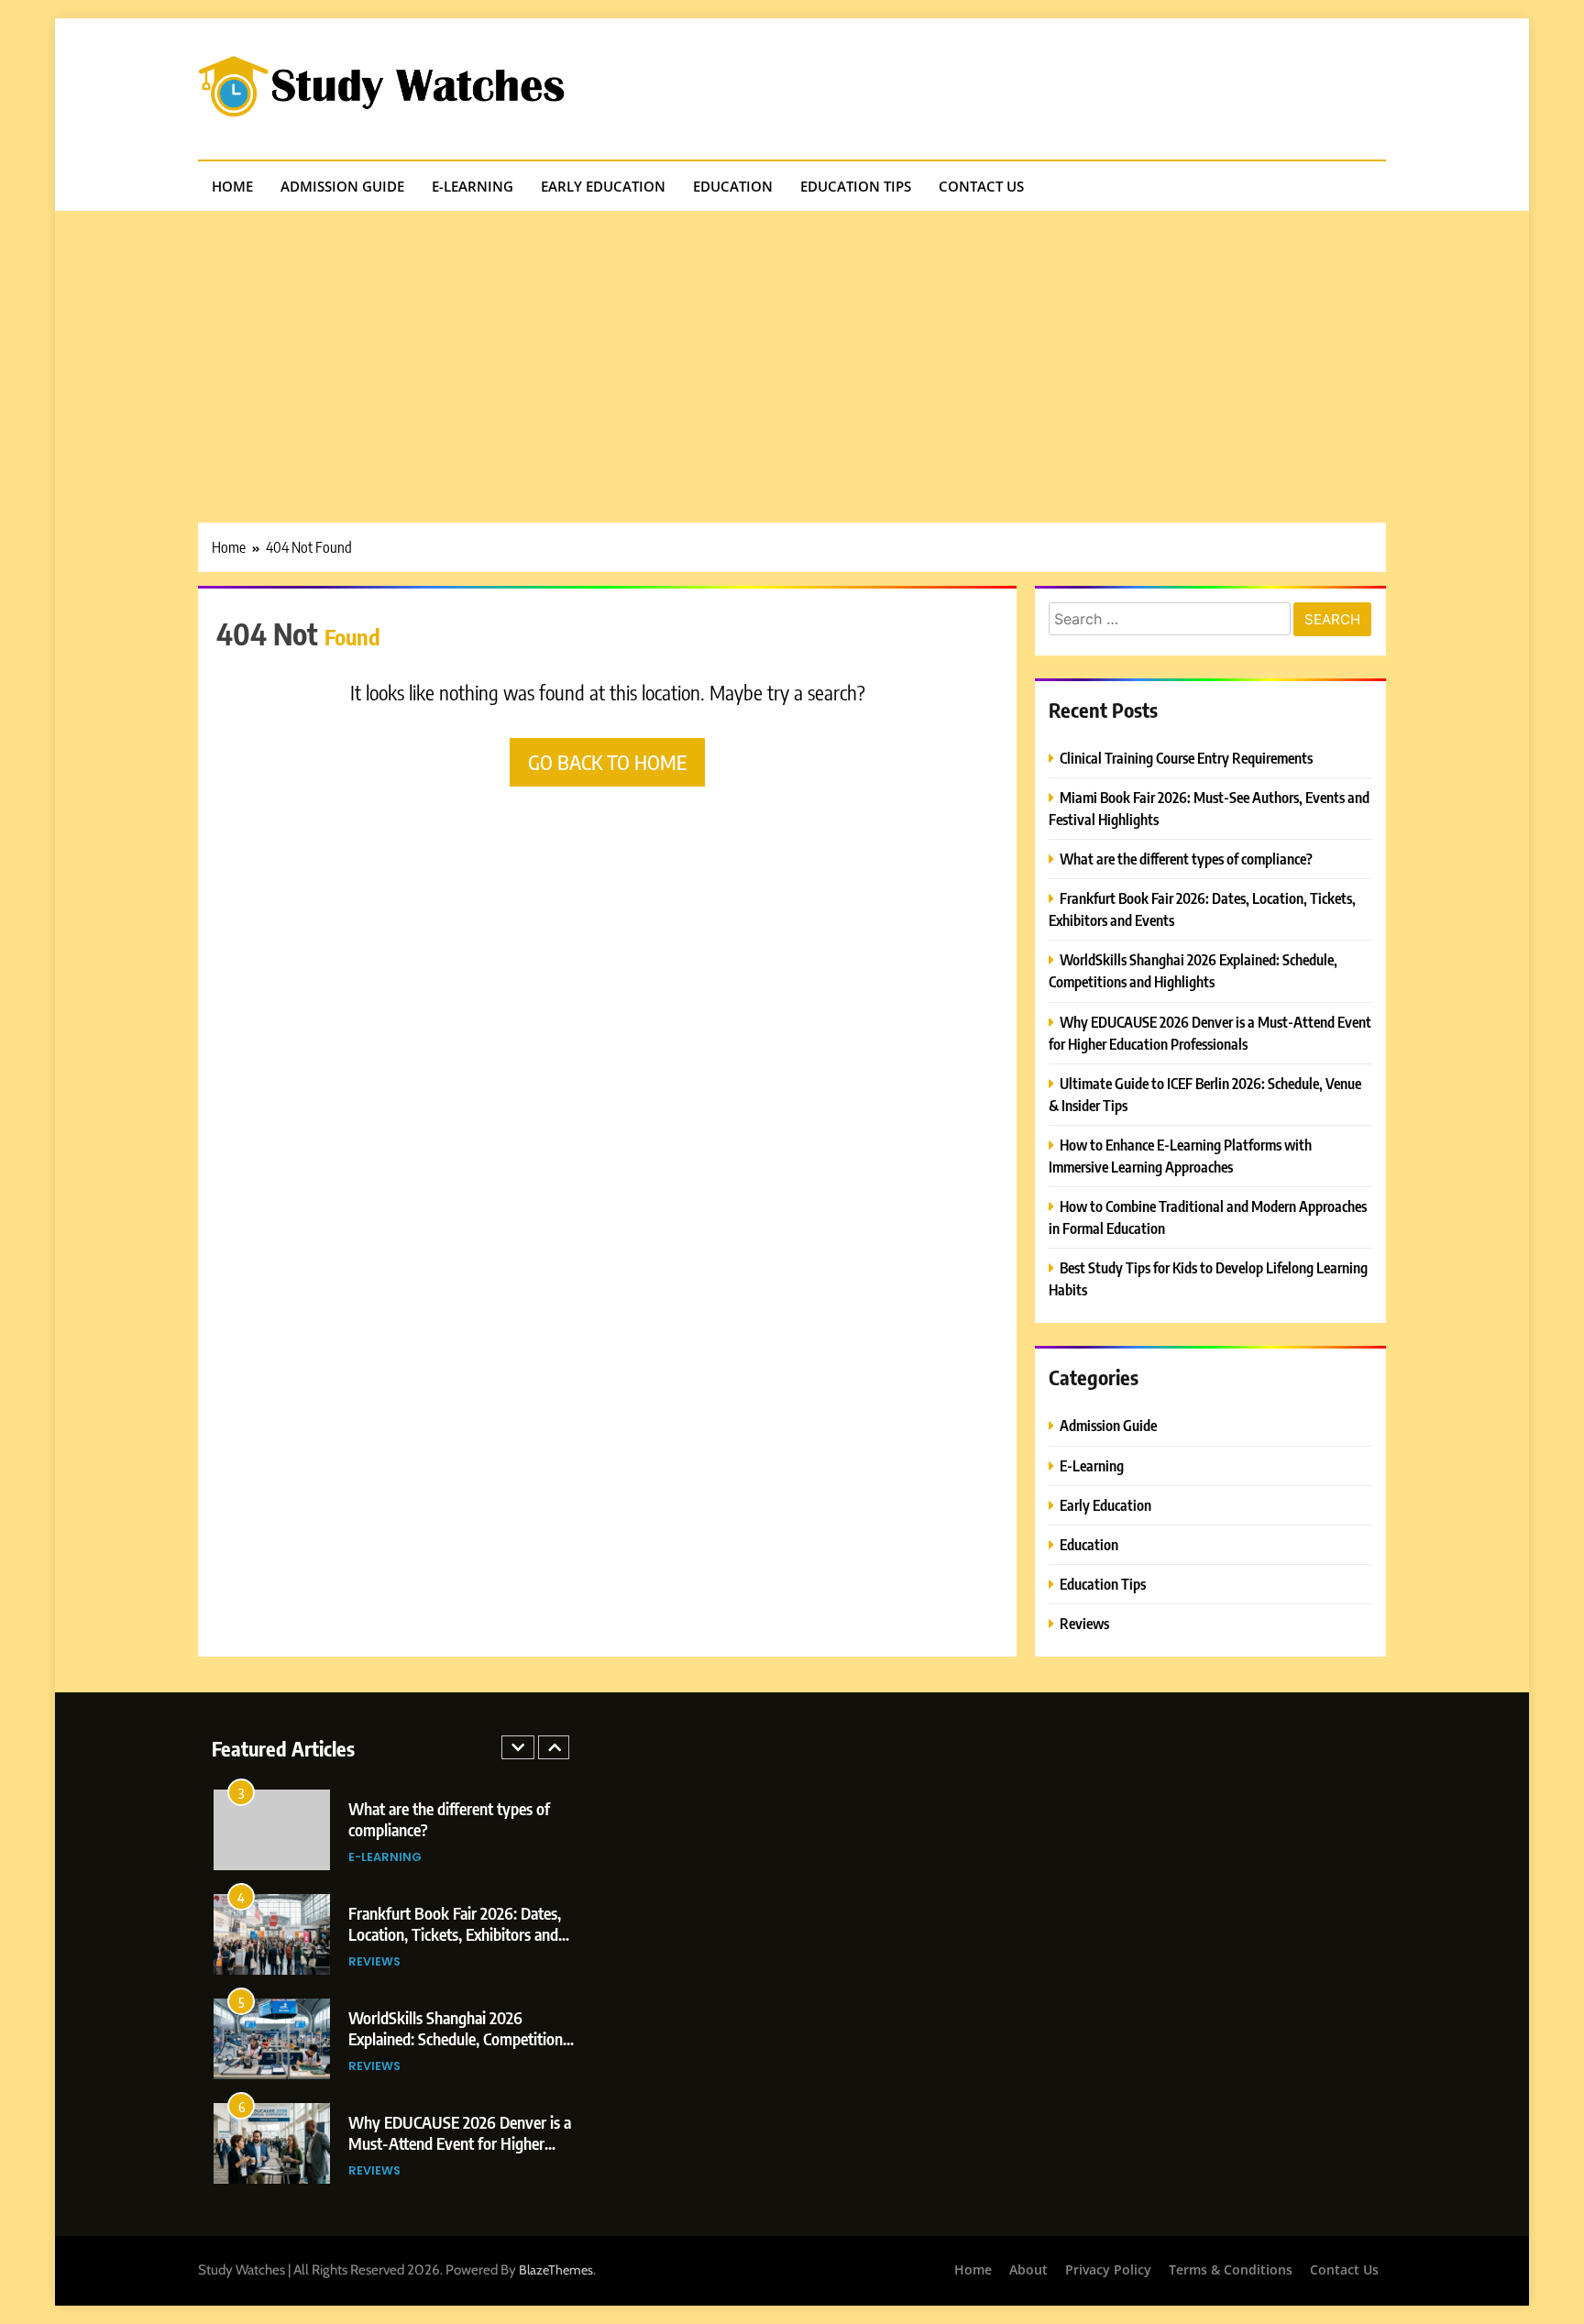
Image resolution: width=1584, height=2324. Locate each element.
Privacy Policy (1108, 2269)
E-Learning (473, 186)
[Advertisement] (792, 348)
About (1028, 2269)
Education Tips (856, 186)
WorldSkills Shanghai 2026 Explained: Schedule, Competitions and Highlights (459, 2038)
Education (733, 186)
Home (232, 186)
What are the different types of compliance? (1186, 859)
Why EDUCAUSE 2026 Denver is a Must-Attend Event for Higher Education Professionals (460, 2143)
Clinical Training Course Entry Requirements (1186, 758)
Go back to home (607, 762)
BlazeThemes (556, 2270)
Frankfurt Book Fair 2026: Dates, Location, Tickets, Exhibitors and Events (455, 1934)
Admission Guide (342, 186)
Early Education (603, 186)
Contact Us (981, 186)
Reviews (1084, 1623)
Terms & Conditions (1231, 2269)
